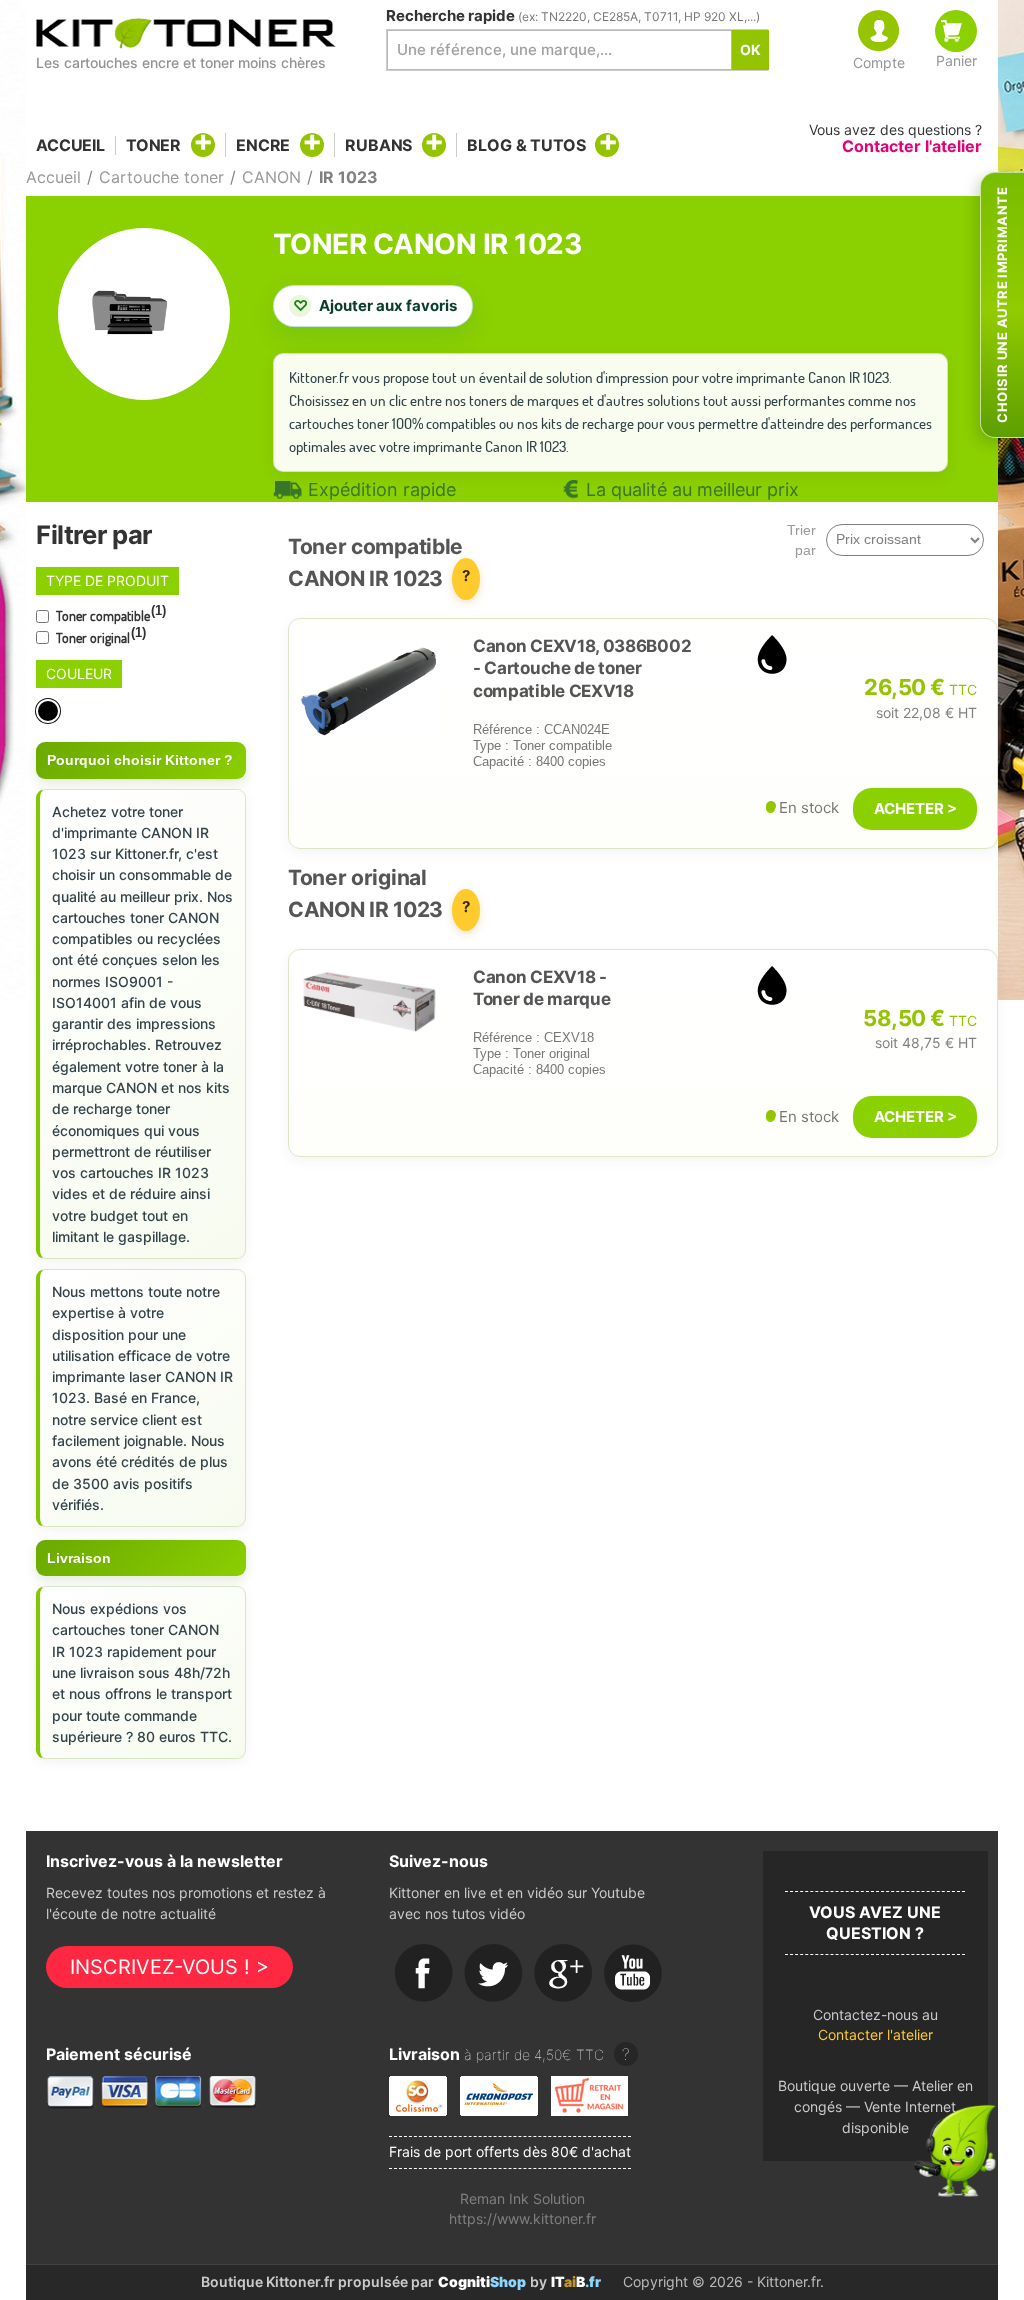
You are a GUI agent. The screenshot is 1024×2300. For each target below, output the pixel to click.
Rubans (378, 145)
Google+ (564, 1974)
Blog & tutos (526, 145)
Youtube (634, 1974)
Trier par (801, 540)
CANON (271, 177)
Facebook (424, 1974)
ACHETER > (915, 808)
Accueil (70, 145)
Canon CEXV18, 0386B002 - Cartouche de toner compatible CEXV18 (582, 668)
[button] (875, 2030)
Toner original (99, 636)
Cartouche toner (161, 177)
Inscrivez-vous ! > (169, 1967)
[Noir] (49, 711)
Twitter (494, 1974)
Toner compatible (109, 614)
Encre (263, 145)
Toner (153, 145)
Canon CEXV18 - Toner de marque (541, 988)
